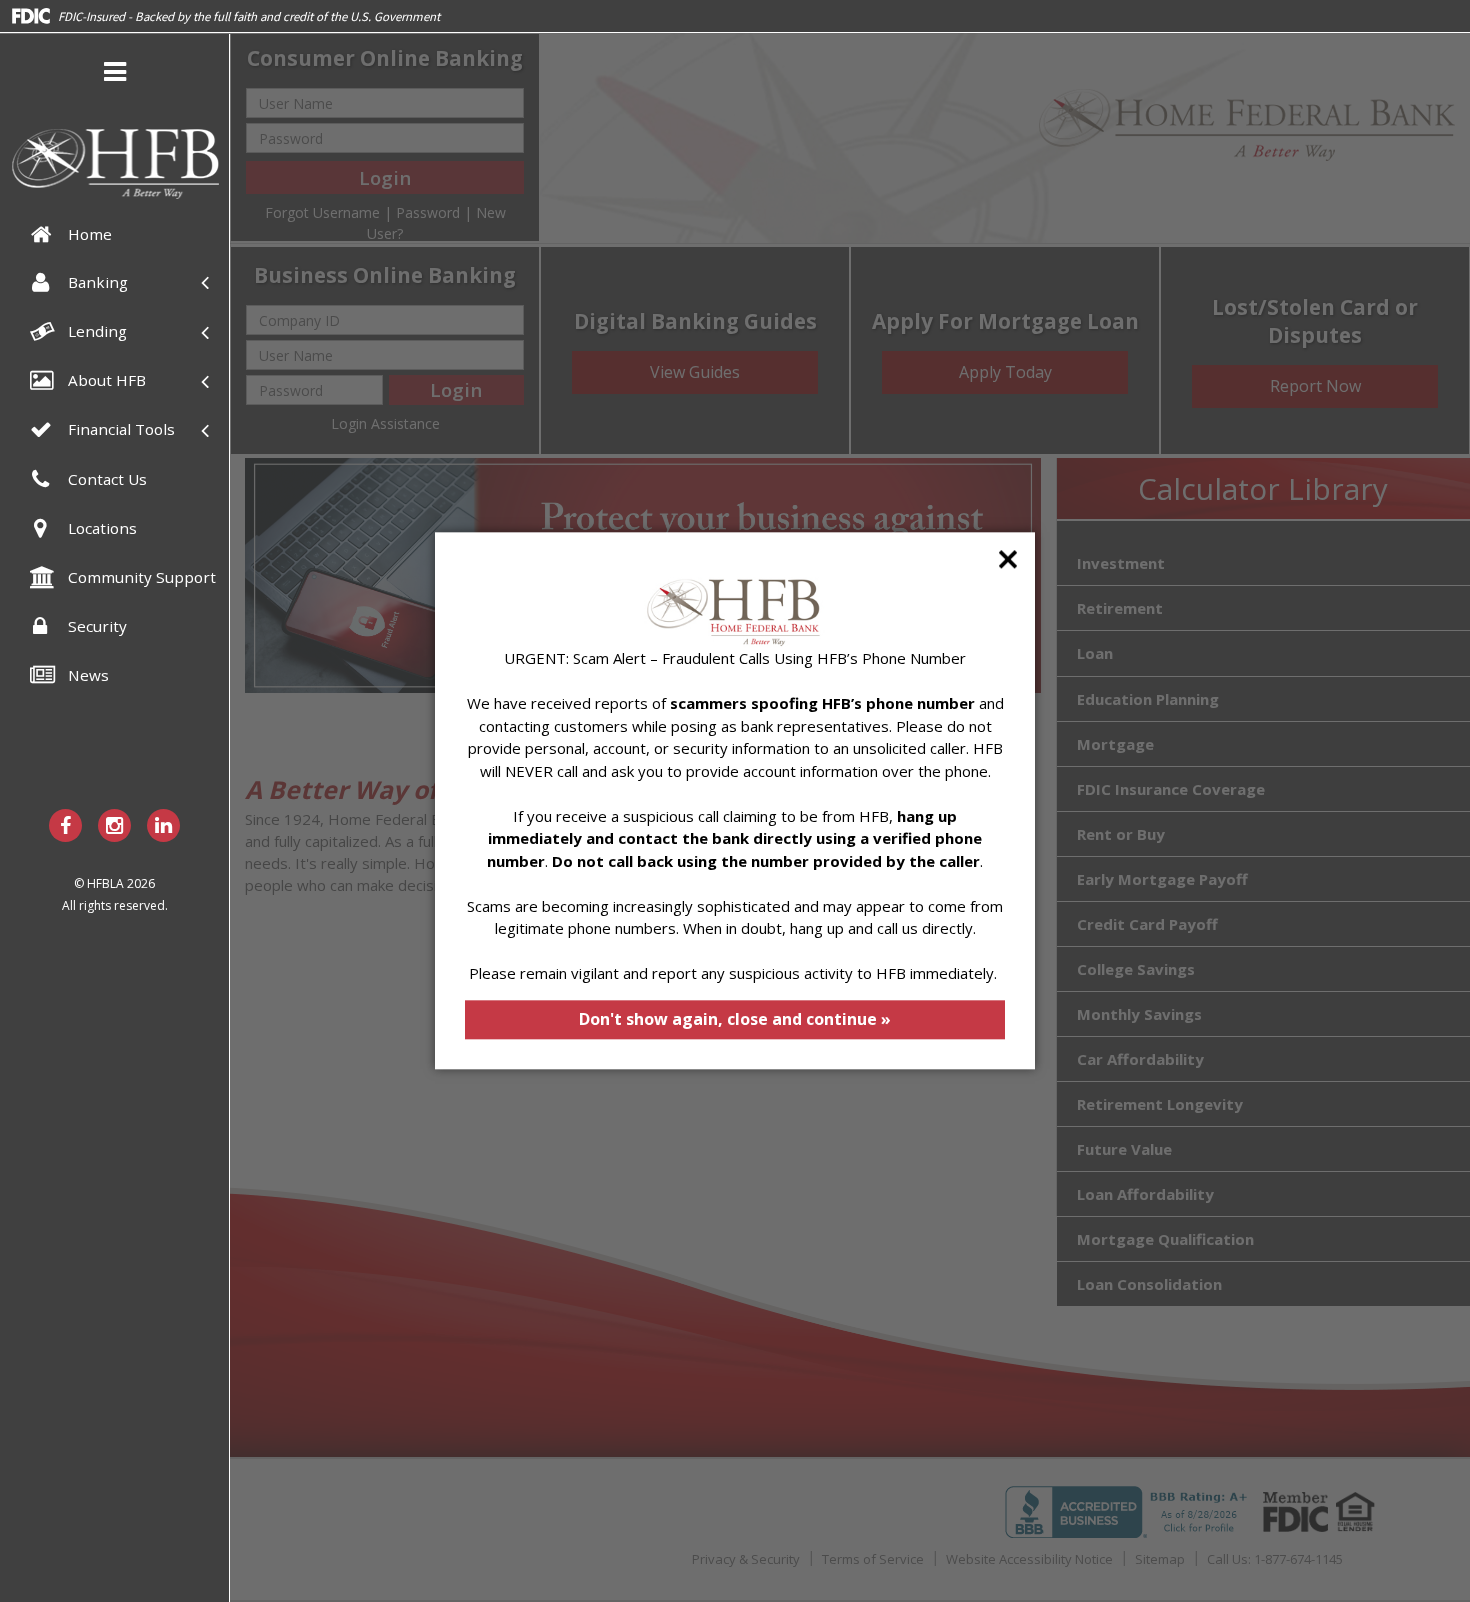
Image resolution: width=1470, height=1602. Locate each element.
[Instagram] (114, 825)
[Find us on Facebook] (65, 825)
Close (1008, 559)
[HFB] (114, 164)
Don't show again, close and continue (735, 1019)
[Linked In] (163, 825)
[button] (115, 75)
